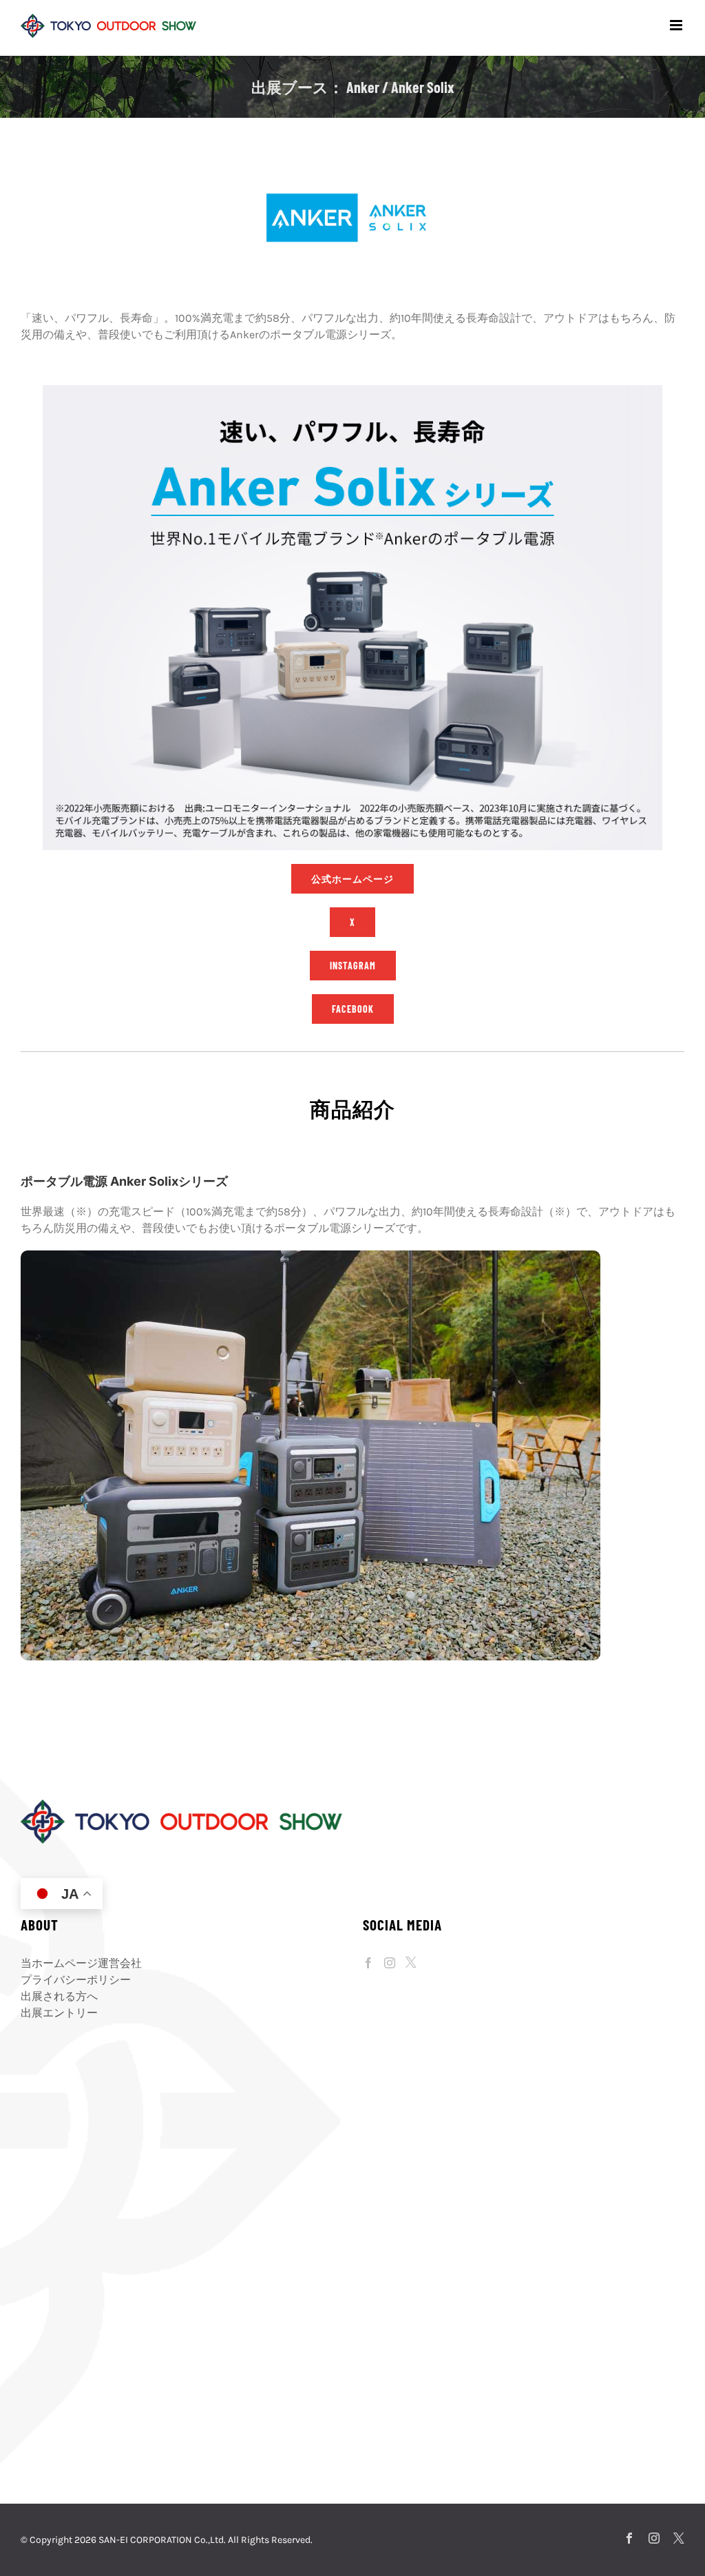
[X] (411, 1962)
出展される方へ (59, 1996)
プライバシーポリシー (76, 1980)
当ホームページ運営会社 (81, 1963)
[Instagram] (390, 1963)
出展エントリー (59, 2013)
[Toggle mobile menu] (677, 25)
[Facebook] (368, 1963)
